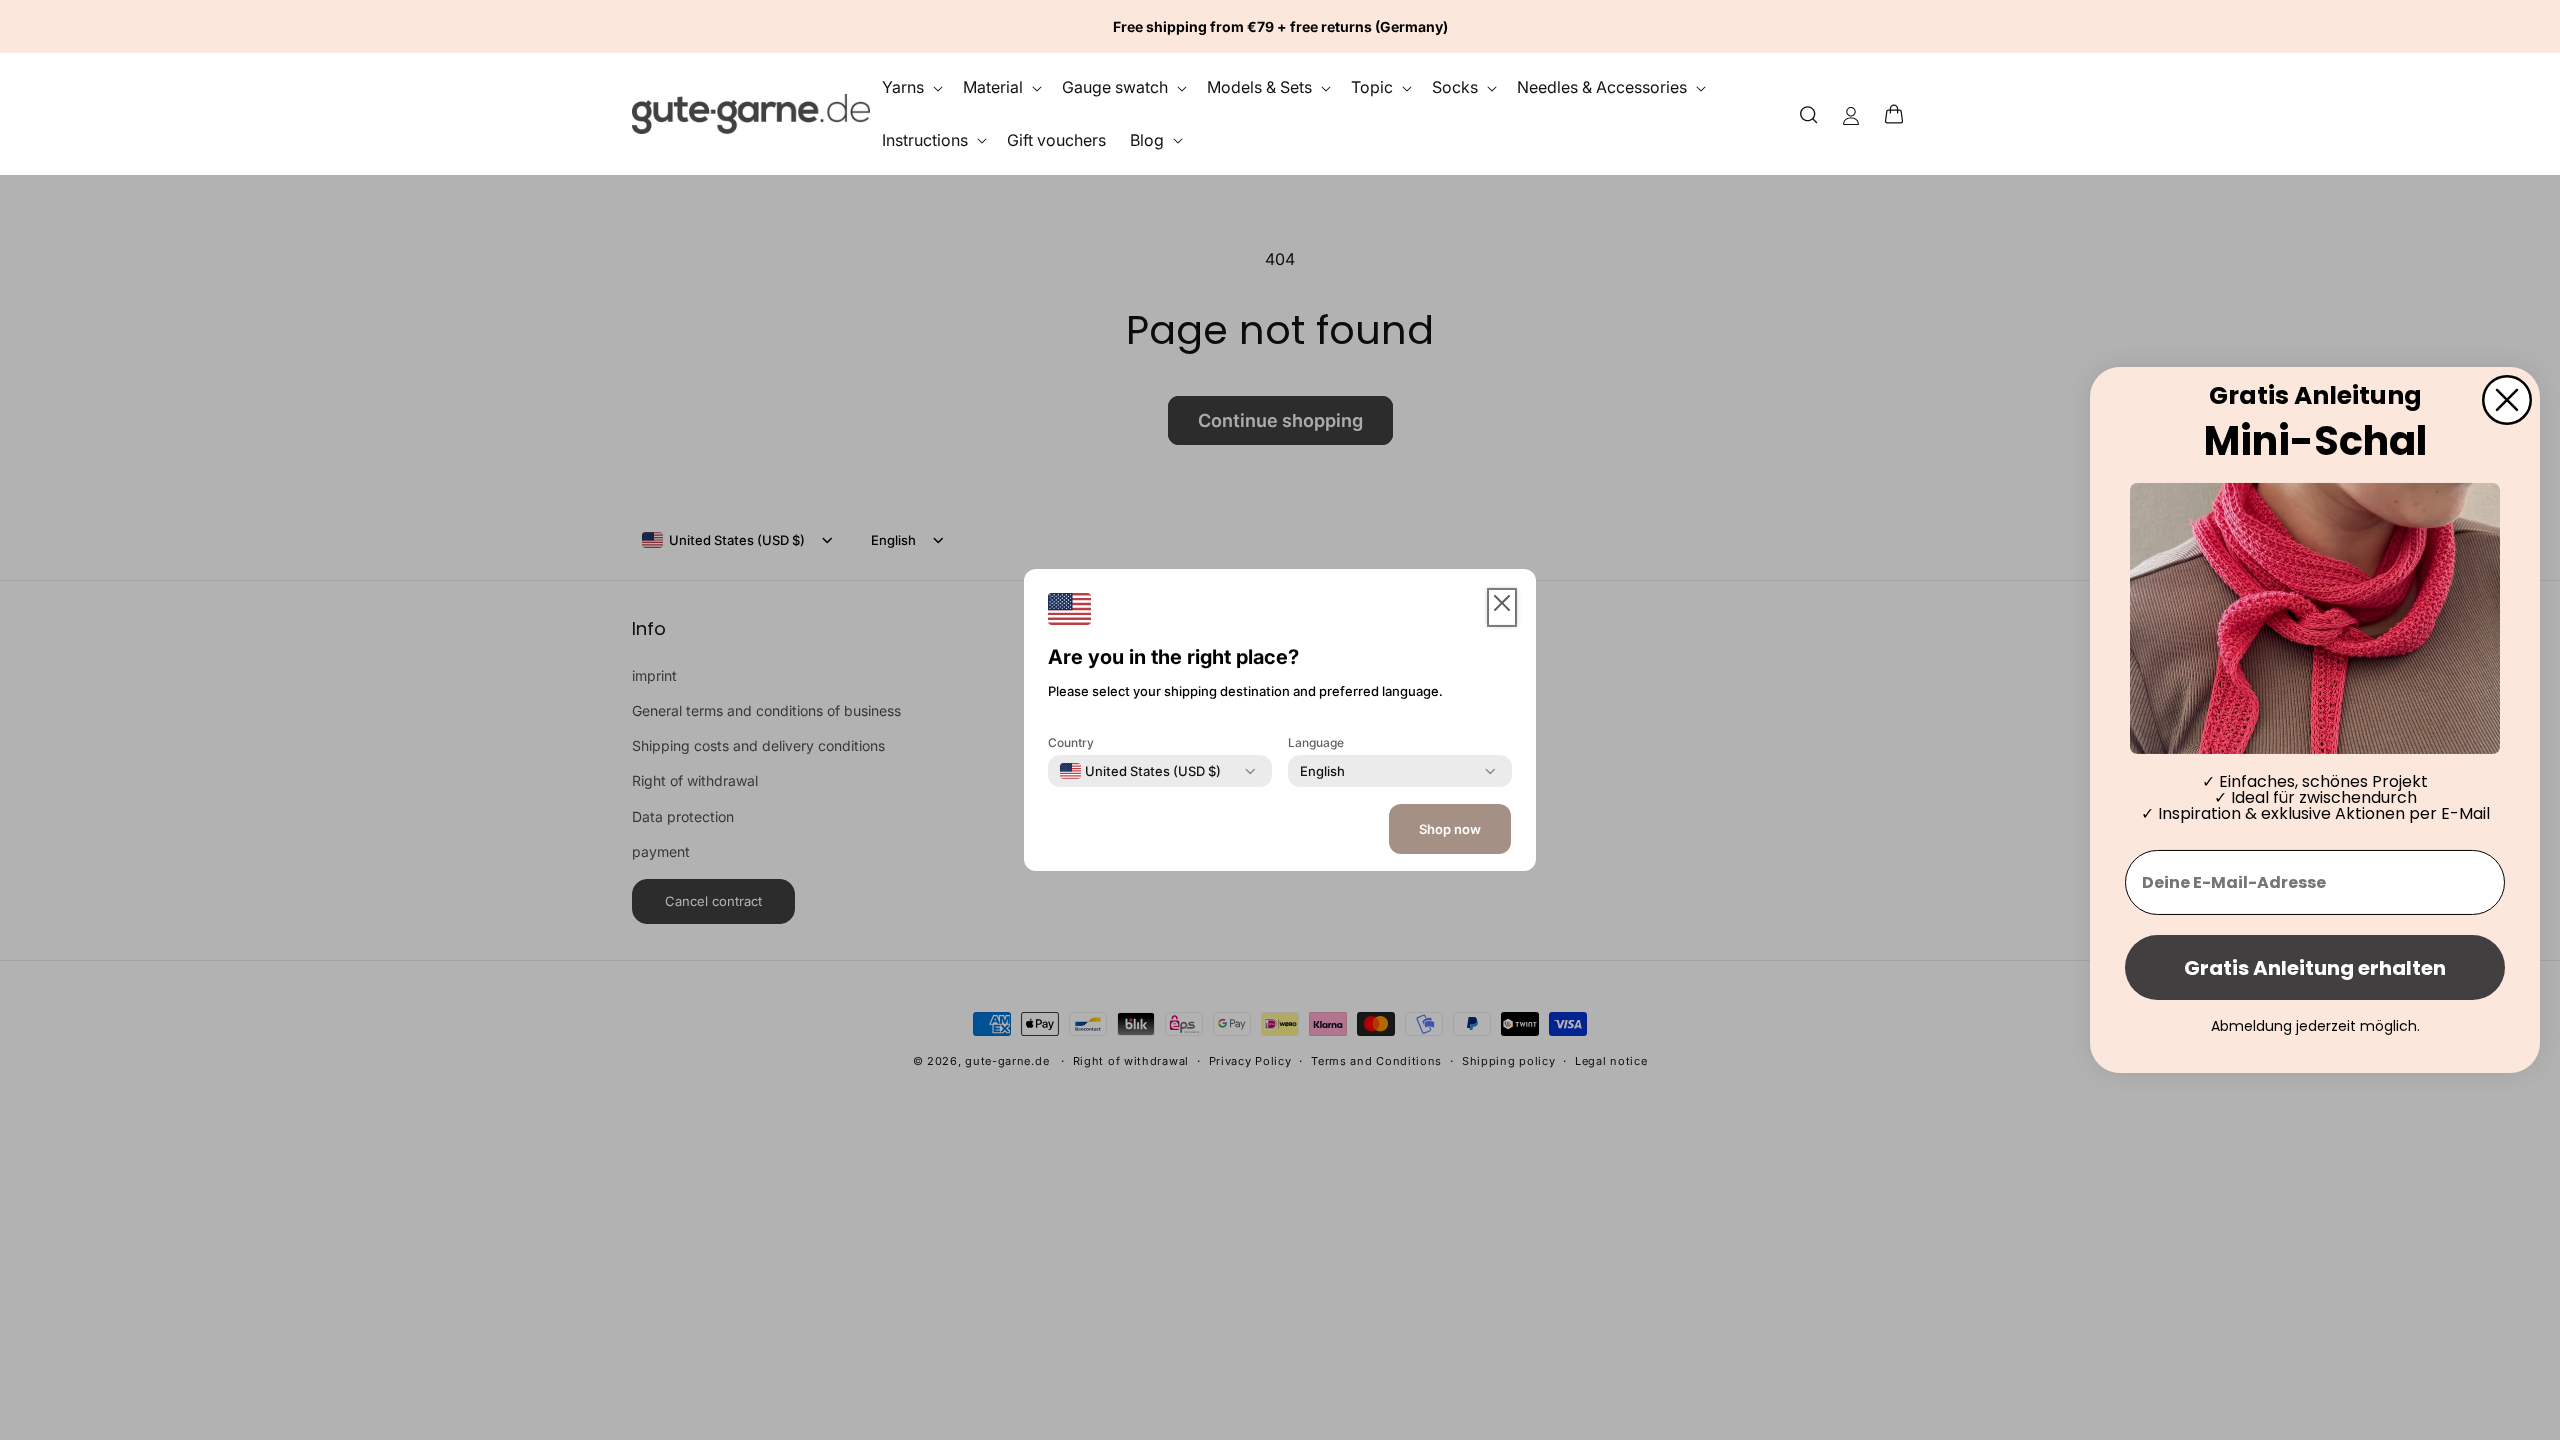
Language (1316, 742)
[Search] (1809, 113)
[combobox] (1140, 771)
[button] (1900, 114)
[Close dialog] (2507, 400)
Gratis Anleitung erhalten (2315, 968)
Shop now (1450, 829)
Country (1071, 742)
